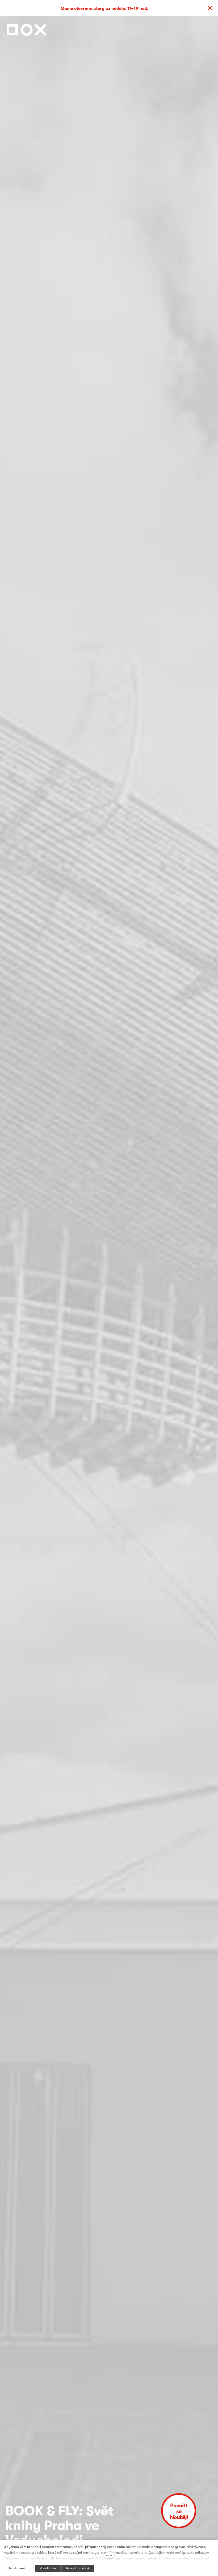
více (109, 2555)
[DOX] (27, 28)
